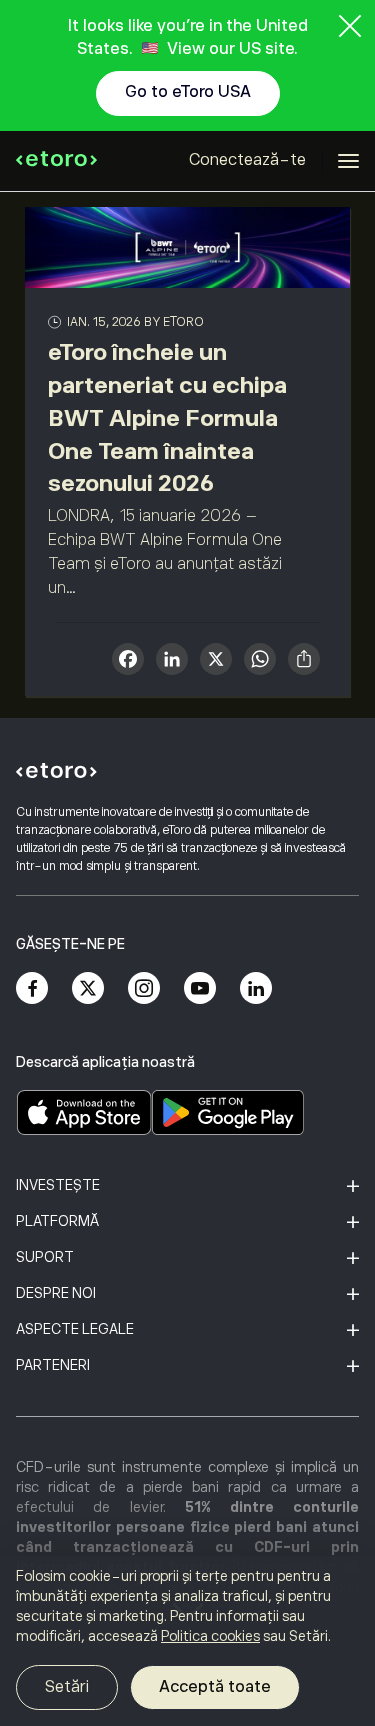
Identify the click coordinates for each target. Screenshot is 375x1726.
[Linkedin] (256, 988)
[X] (216, 661)
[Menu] (348, 161)
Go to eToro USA (188, 92)
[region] (187, 1641)
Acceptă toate (215, 1687)
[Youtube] (200, 988)
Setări (67, 1687)
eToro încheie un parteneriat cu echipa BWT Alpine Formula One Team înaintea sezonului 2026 (167, 417)
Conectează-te (247, 160)
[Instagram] (144, 988)
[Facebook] (32, 988)
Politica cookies (210, 1636)
